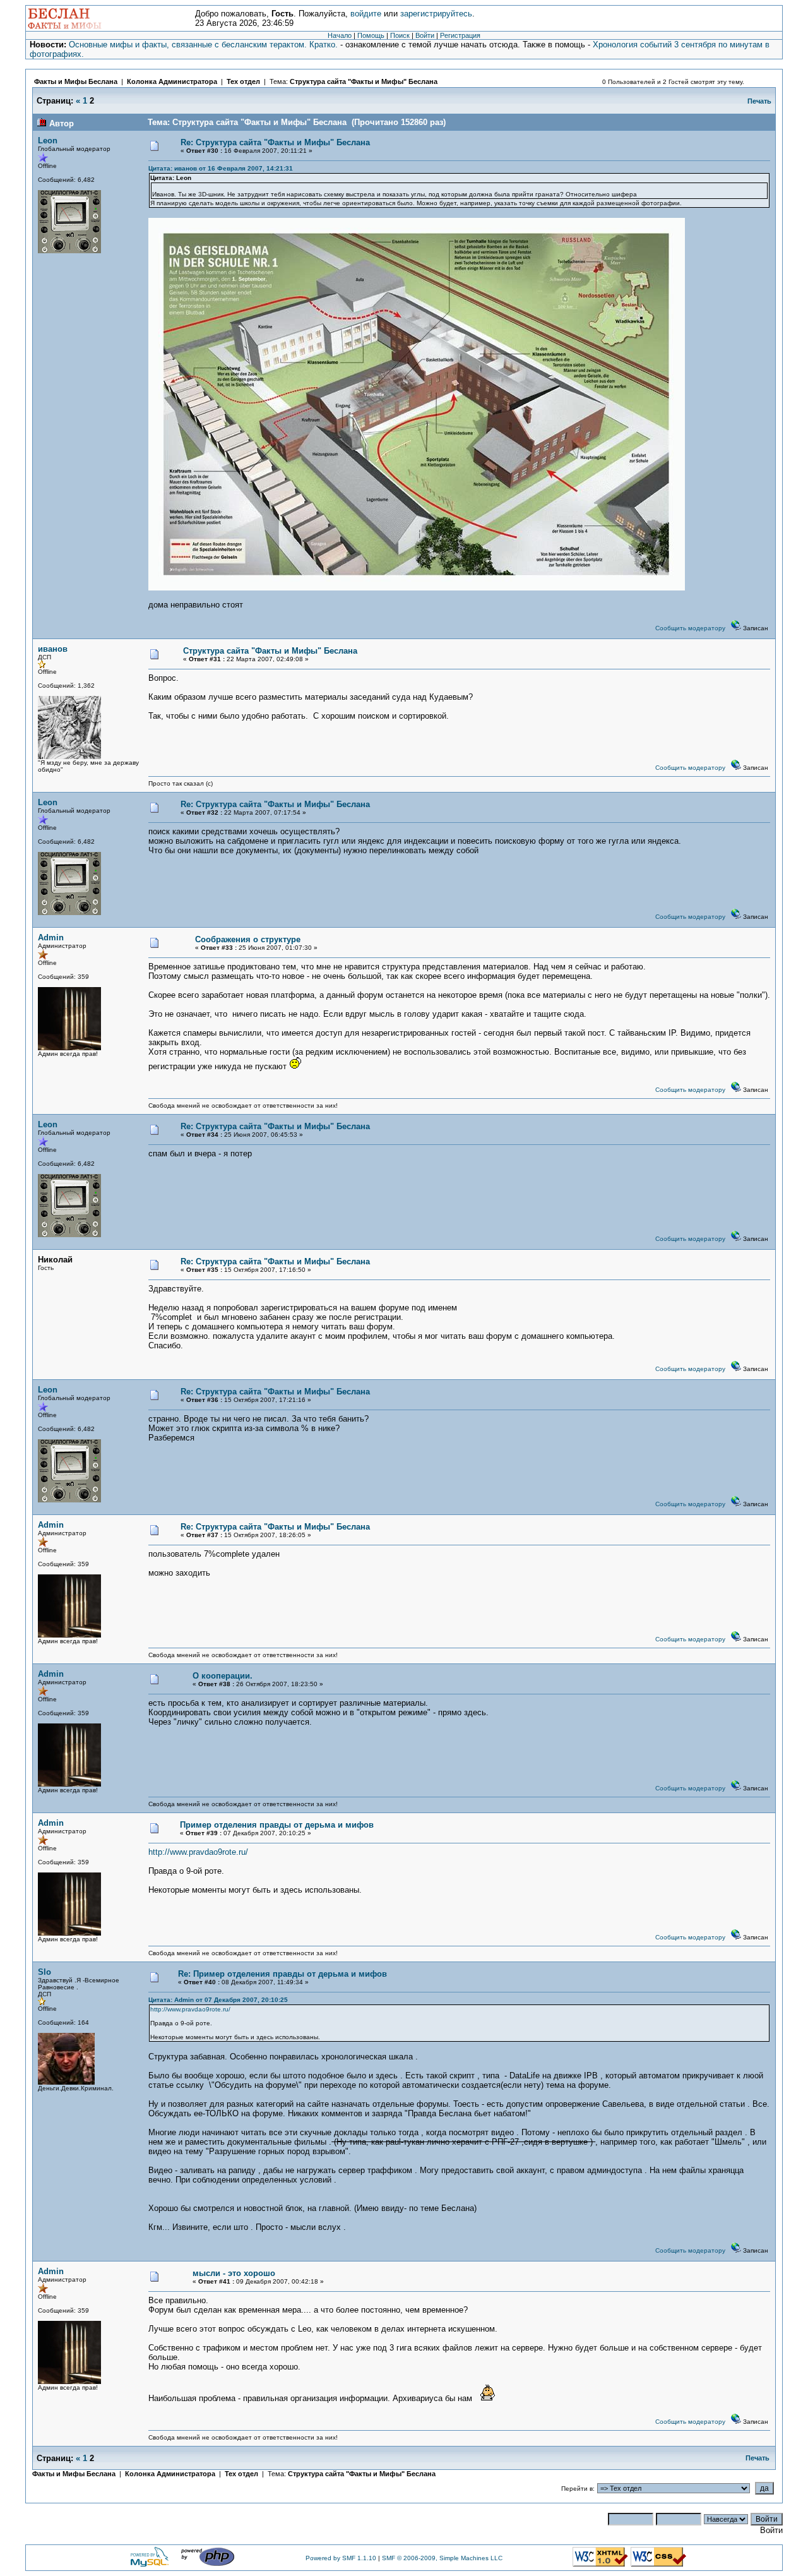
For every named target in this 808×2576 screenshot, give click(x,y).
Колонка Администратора (172, 81)
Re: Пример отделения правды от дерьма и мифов (282, 1974)
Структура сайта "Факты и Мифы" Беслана (364, 81)
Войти (425, 35)
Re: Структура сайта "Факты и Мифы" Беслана (275, 142)
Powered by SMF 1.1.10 (341, 2558)
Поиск (400, 35)
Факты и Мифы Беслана (76, 81)
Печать (759, 101)
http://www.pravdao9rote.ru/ (198, 1852)
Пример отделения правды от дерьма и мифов (277, 1825)
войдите (366, 14)
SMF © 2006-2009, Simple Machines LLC (442, 2558)
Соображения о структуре (248, 939)
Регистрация (460, 35)
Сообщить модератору (690, 628)
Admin (51, 938)
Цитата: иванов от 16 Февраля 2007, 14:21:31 (221, 168)
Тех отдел (243, 81)
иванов (53, 649)
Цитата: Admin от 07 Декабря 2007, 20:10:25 (218, 2000)
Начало (340, 35)
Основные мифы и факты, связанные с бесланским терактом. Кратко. (203, 45)
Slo (45, 1972)
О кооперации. (223, 1676)
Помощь (371, 35)
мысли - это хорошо (234, 2273)
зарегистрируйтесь (436, 14)
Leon (48, 141)
